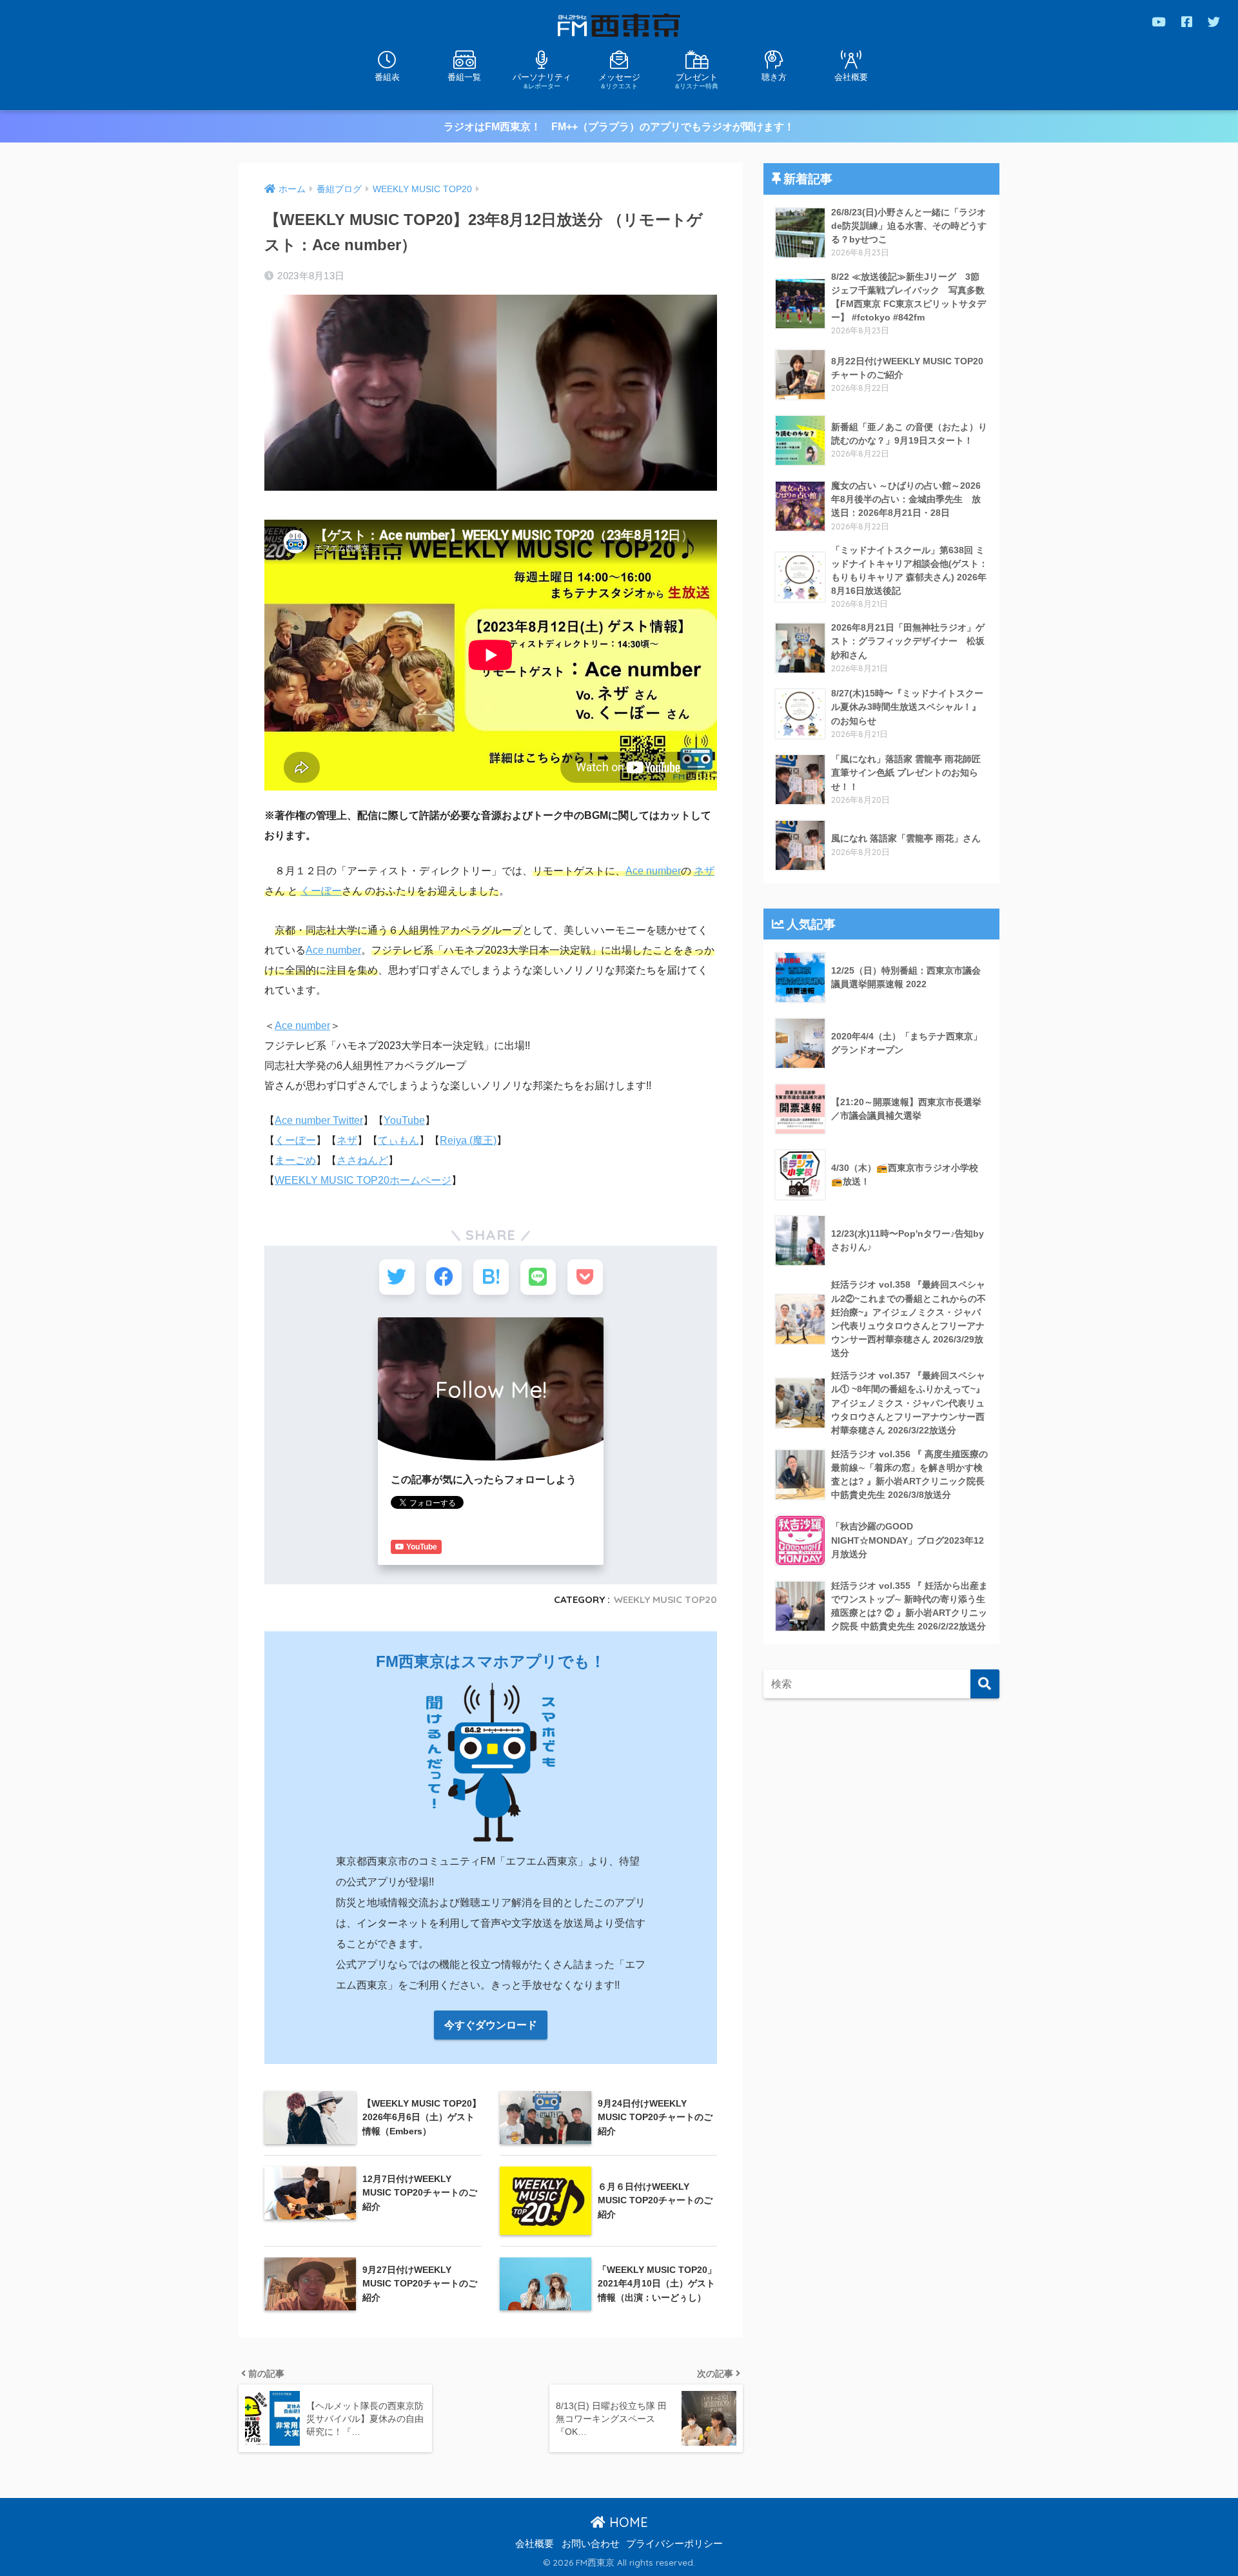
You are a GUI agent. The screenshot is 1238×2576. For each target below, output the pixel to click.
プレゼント (697, 81)
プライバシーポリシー (674, 2544)
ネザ (704, 871)
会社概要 (851, 77)
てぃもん (398, 1140)
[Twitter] (1214, 22)
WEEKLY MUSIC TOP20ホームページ (363, 1180)
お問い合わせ (591, 2544)
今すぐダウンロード (491, 2025)
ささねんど (362, 1160)
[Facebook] (1187, 22)
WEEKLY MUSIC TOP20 (665, 1599)
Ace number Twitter (319, 1120)
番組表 (387, 77)
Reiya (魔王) (468, 1140)
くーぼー (321, 891)
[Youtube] (1159, 22)
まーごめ (295, 1160)
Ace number (653, 871)
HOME (627, 2522)
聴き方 (774, 77)
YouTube (404, 1120)
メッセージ (619, 81)
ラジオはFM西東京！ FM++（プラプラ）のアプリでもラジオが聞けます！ (619, 127)
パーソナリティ (542, 81)
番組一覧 (464, 77)
